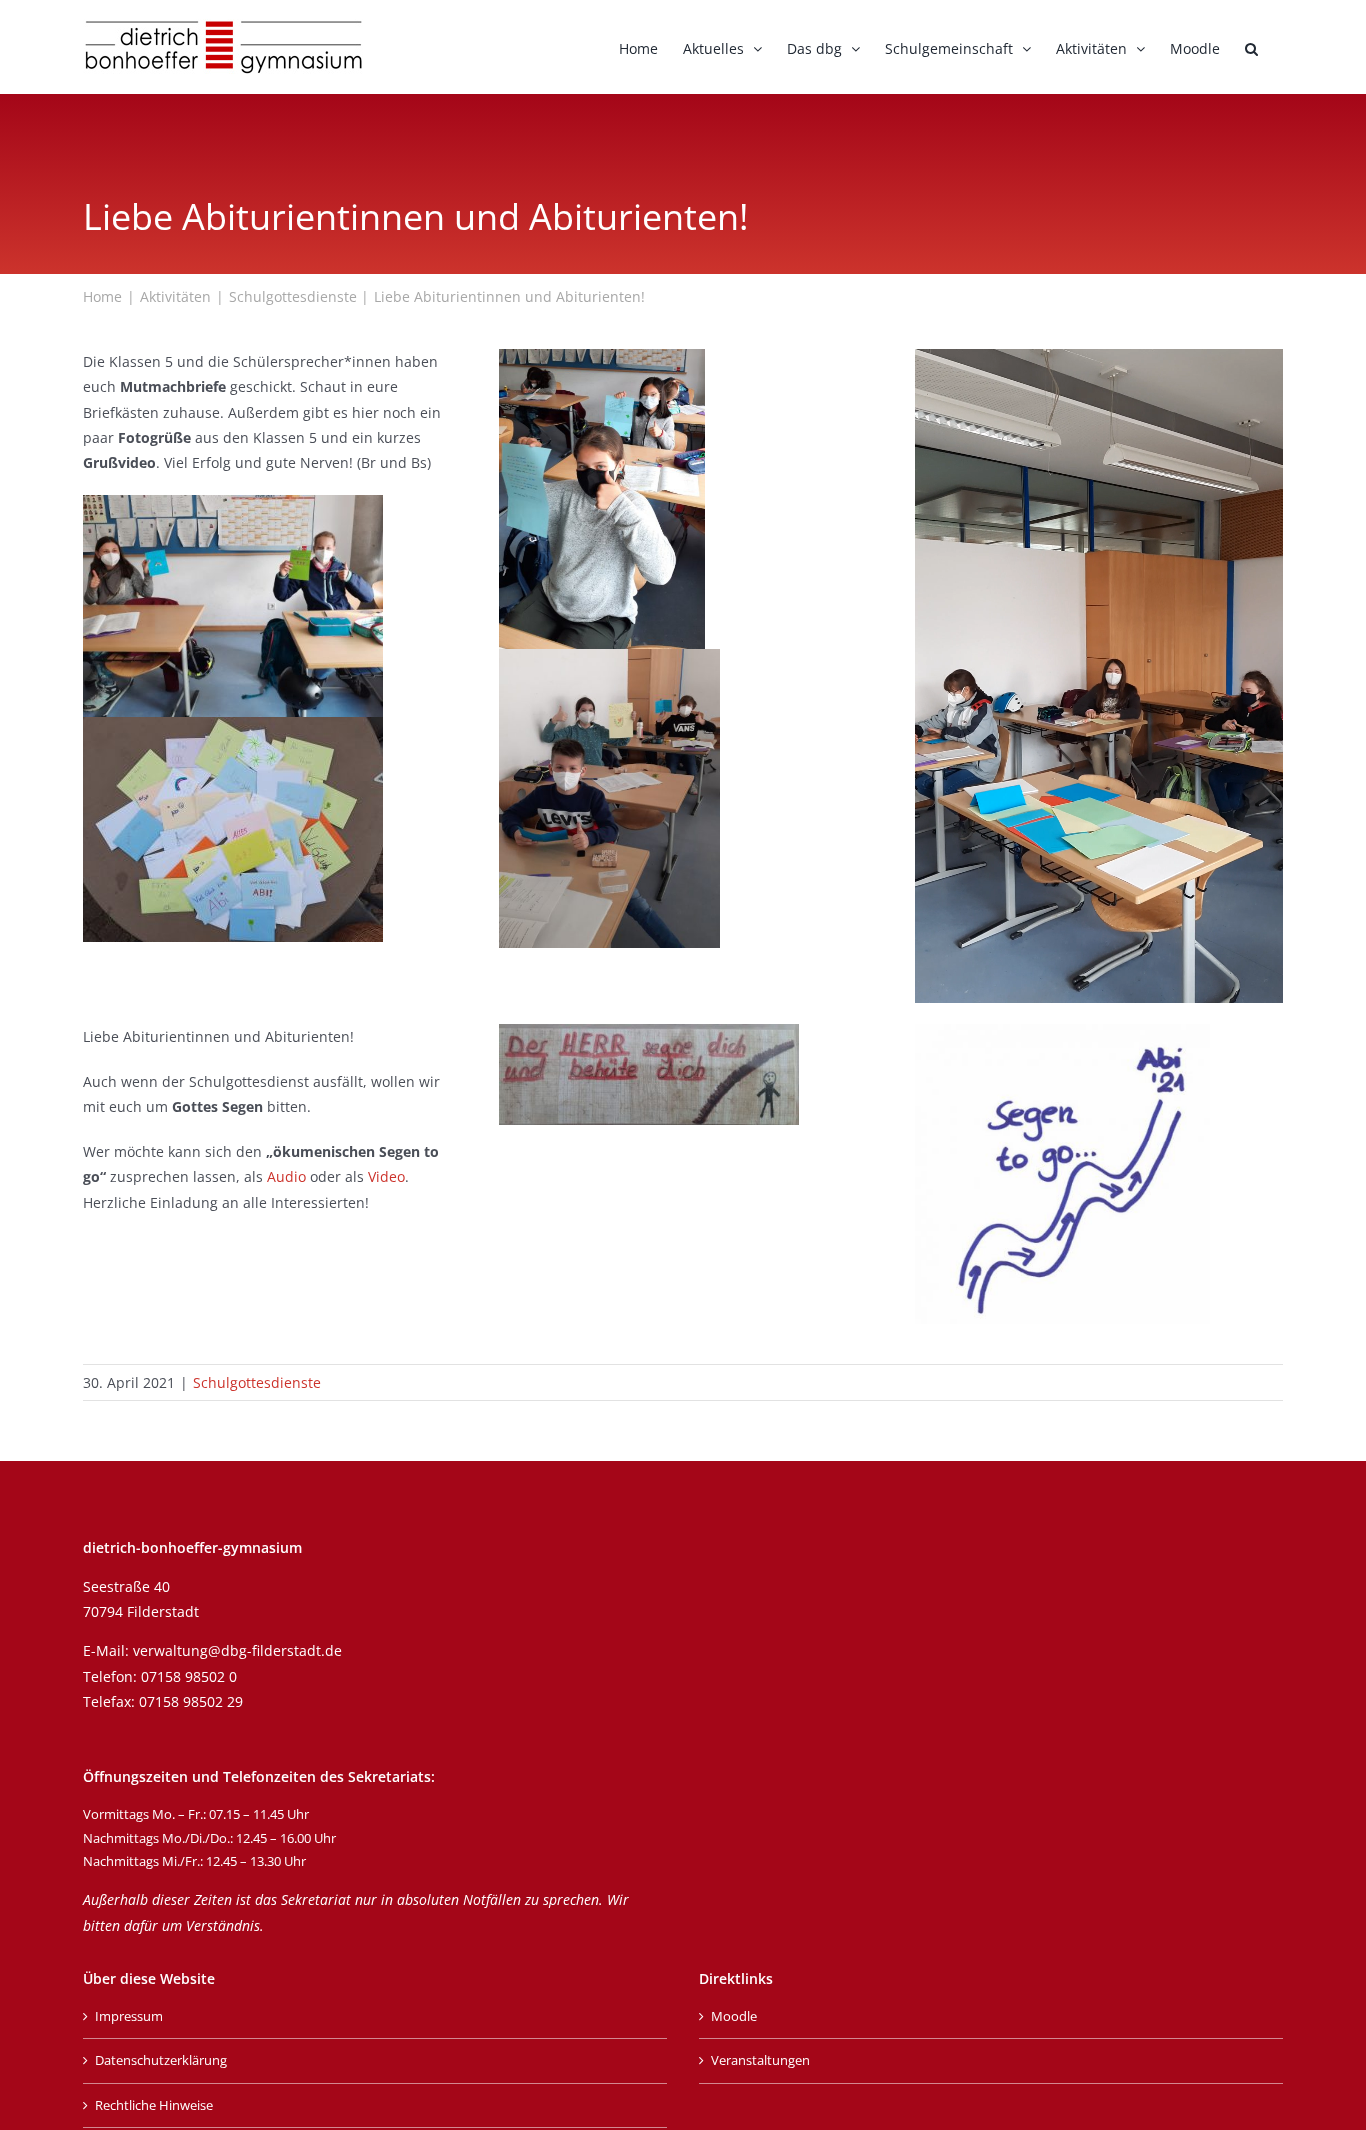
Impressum (129, 2016)
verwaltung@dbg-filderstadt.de (237, 1650)
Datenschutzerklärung (161, 2060)
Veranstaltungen (760, 2060)
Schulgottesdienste (257, 1382)
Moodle (734, 2016)
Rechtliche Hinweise (154, 2105)
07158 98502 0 (189, 1676)
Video (386, 1176)
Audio (286, 1176)
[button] (1251, 47)
